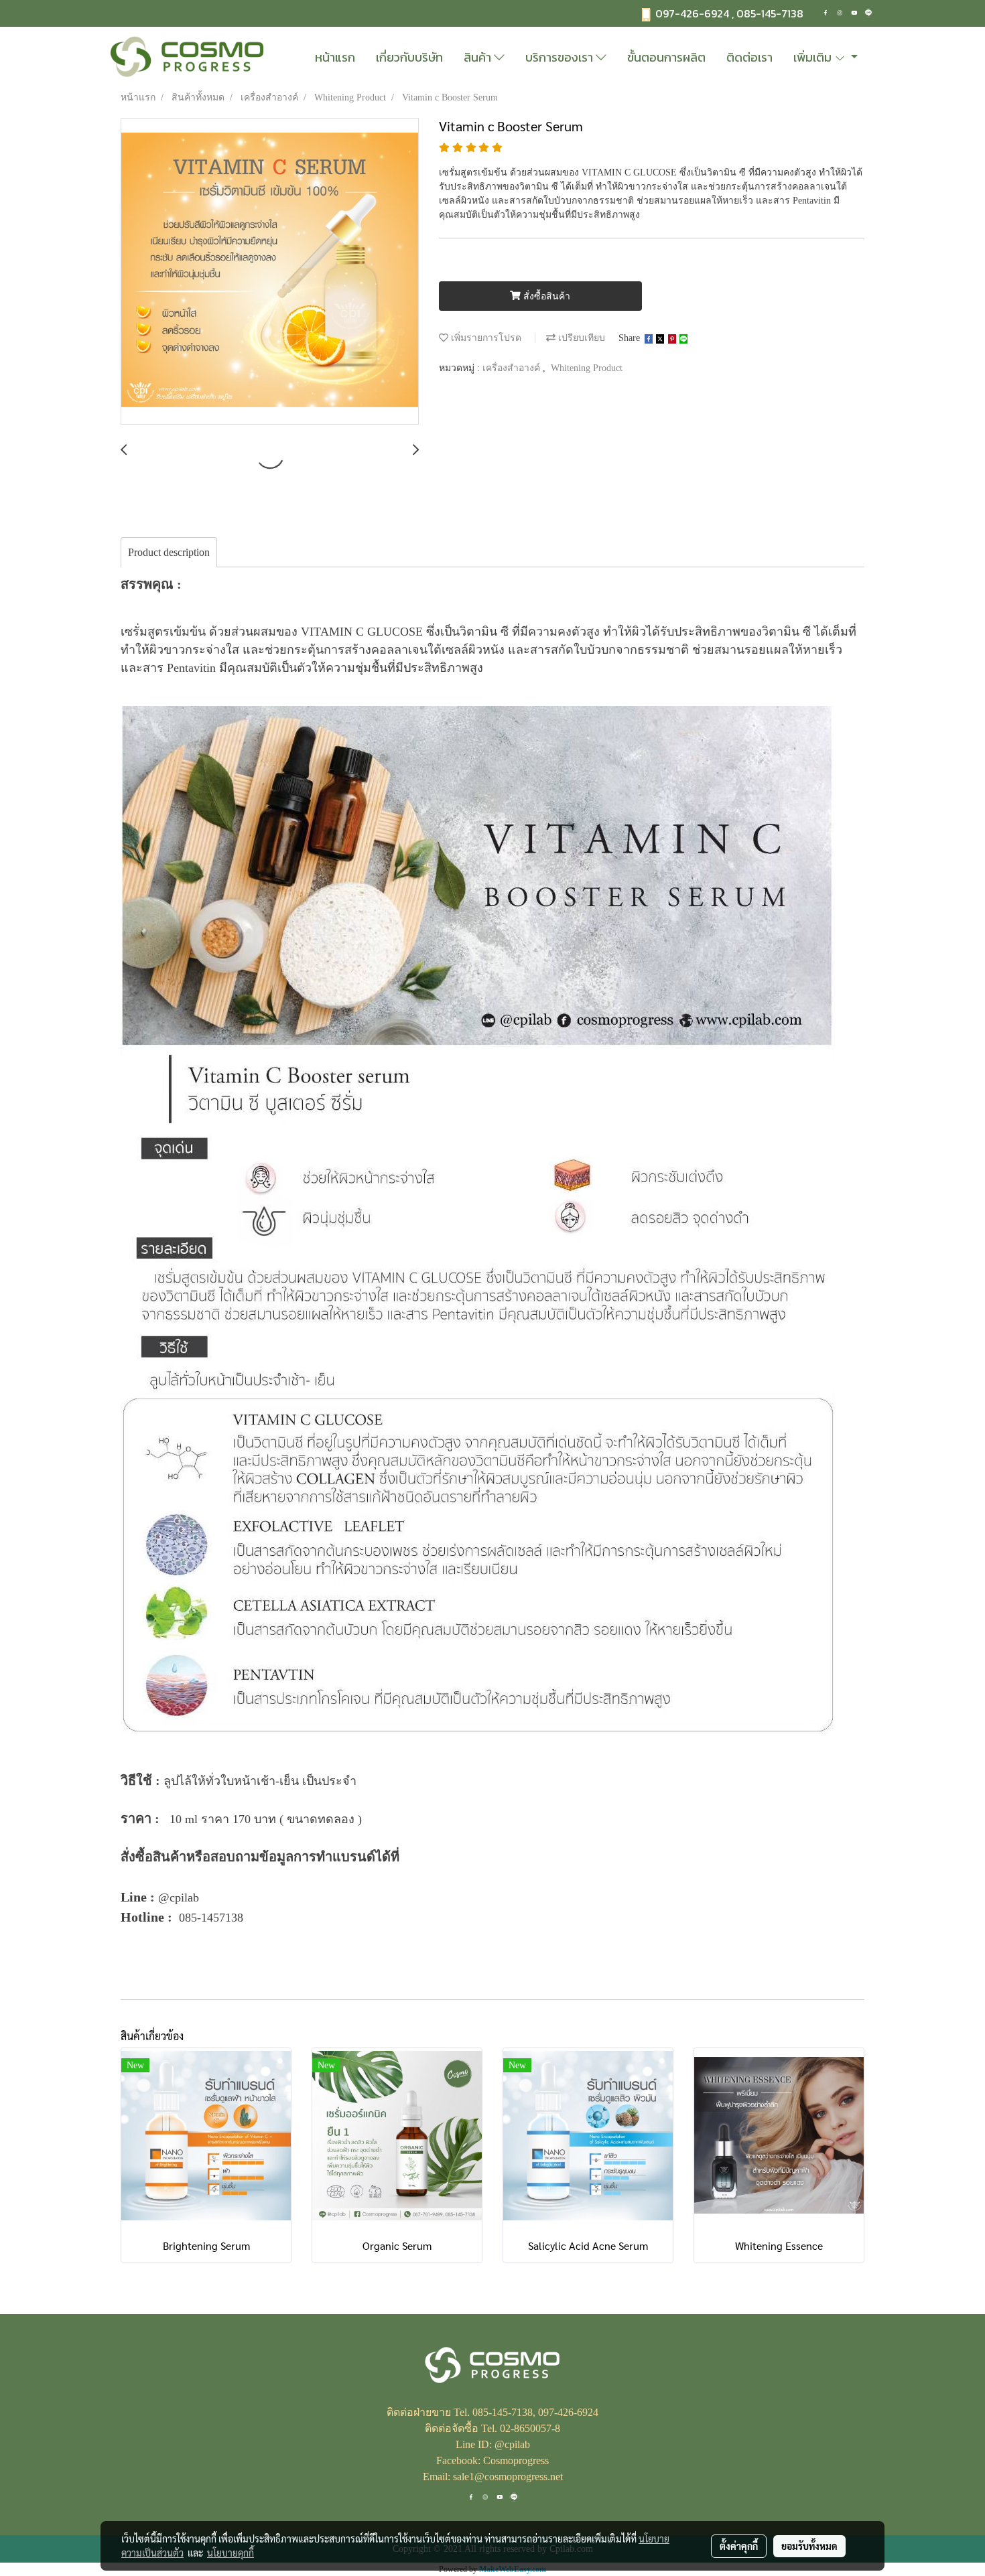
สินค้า (479, 57)
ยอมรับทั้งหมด (809, 2546)
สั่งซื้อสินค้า (545, 296)
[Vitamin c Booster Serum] (270, 272)
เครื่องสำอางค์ (513, 368)
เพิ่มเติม (814, 57)
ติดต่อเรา (749, 57)
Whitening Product (587, 368)
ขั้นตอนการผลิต (666, 57)
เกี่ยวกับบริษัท (409, 57)
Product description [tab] (169, 552)
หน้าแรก (335, 57)
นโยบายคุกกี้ (231, 2553)
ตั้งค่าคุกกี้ (739, 2546)
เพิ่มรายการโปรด (485, 338)
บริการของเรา (561, 57)
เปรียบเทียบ (580, 338)
